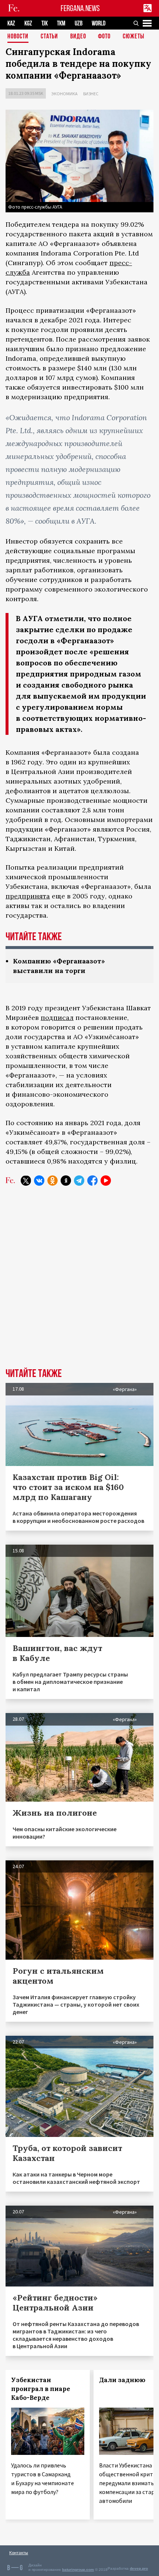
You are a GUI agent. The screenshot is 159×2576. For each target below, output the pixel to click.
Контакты (19, 2553)
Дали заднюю (122, 2380)
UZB (79, 23)
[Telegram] (79, 1181)
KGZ (28, 23)
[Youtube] (106, 1181)
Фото (104, 37)
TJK (45, 23)
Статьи (49, 37)
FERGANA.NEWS (80, 8)
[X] (26, 1181)
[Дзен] (66, 1181)
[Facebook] (92, 1181)
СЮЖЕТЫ (133, 37)
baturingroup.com (78, 2570)
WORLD (99, 23)
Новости (18, 37)
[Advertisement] (79, 1282)
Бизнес (91, 94)
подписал (57, 1018)
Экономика (65, 94)
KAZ (11, 23)
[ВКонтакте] (39, 1181)
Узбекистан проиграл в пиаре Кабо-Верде (41, 2389)
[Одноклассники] (53, 1181)
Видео (78, 37)
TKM (61, 23)
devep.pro (139, 2568)
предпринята (28, 896)
